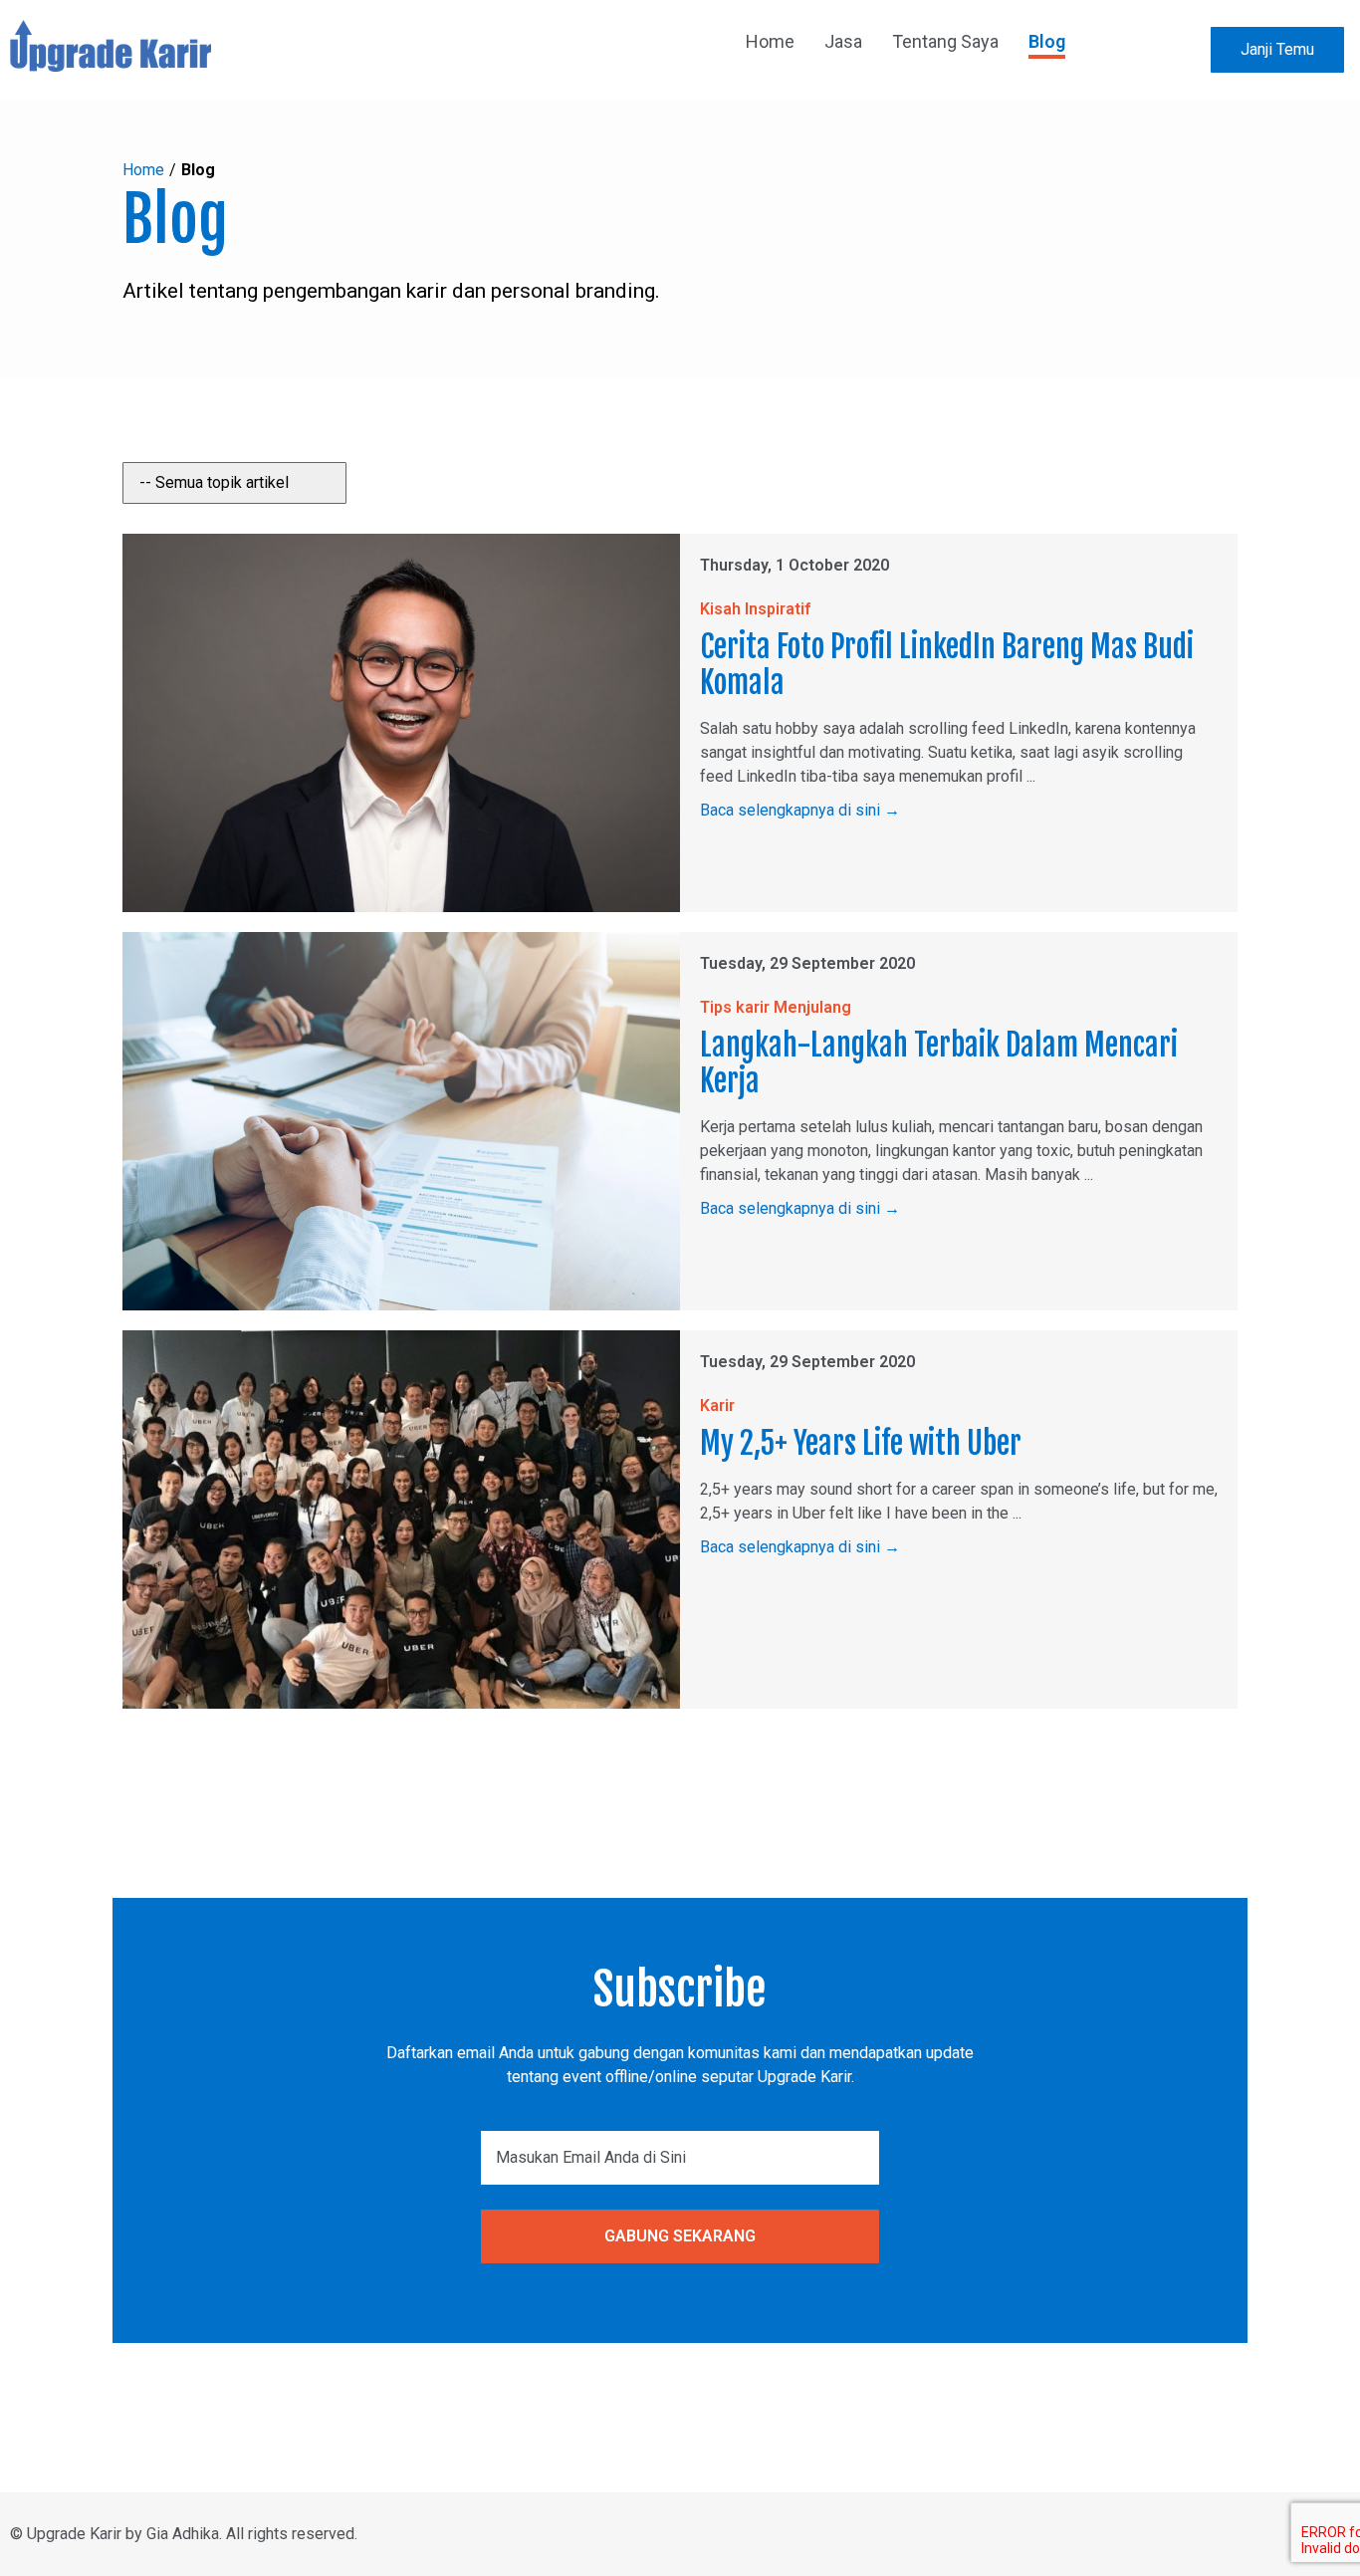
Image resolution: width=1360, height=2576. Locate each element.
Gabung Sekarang (680, 2236)
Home (143, 170)
